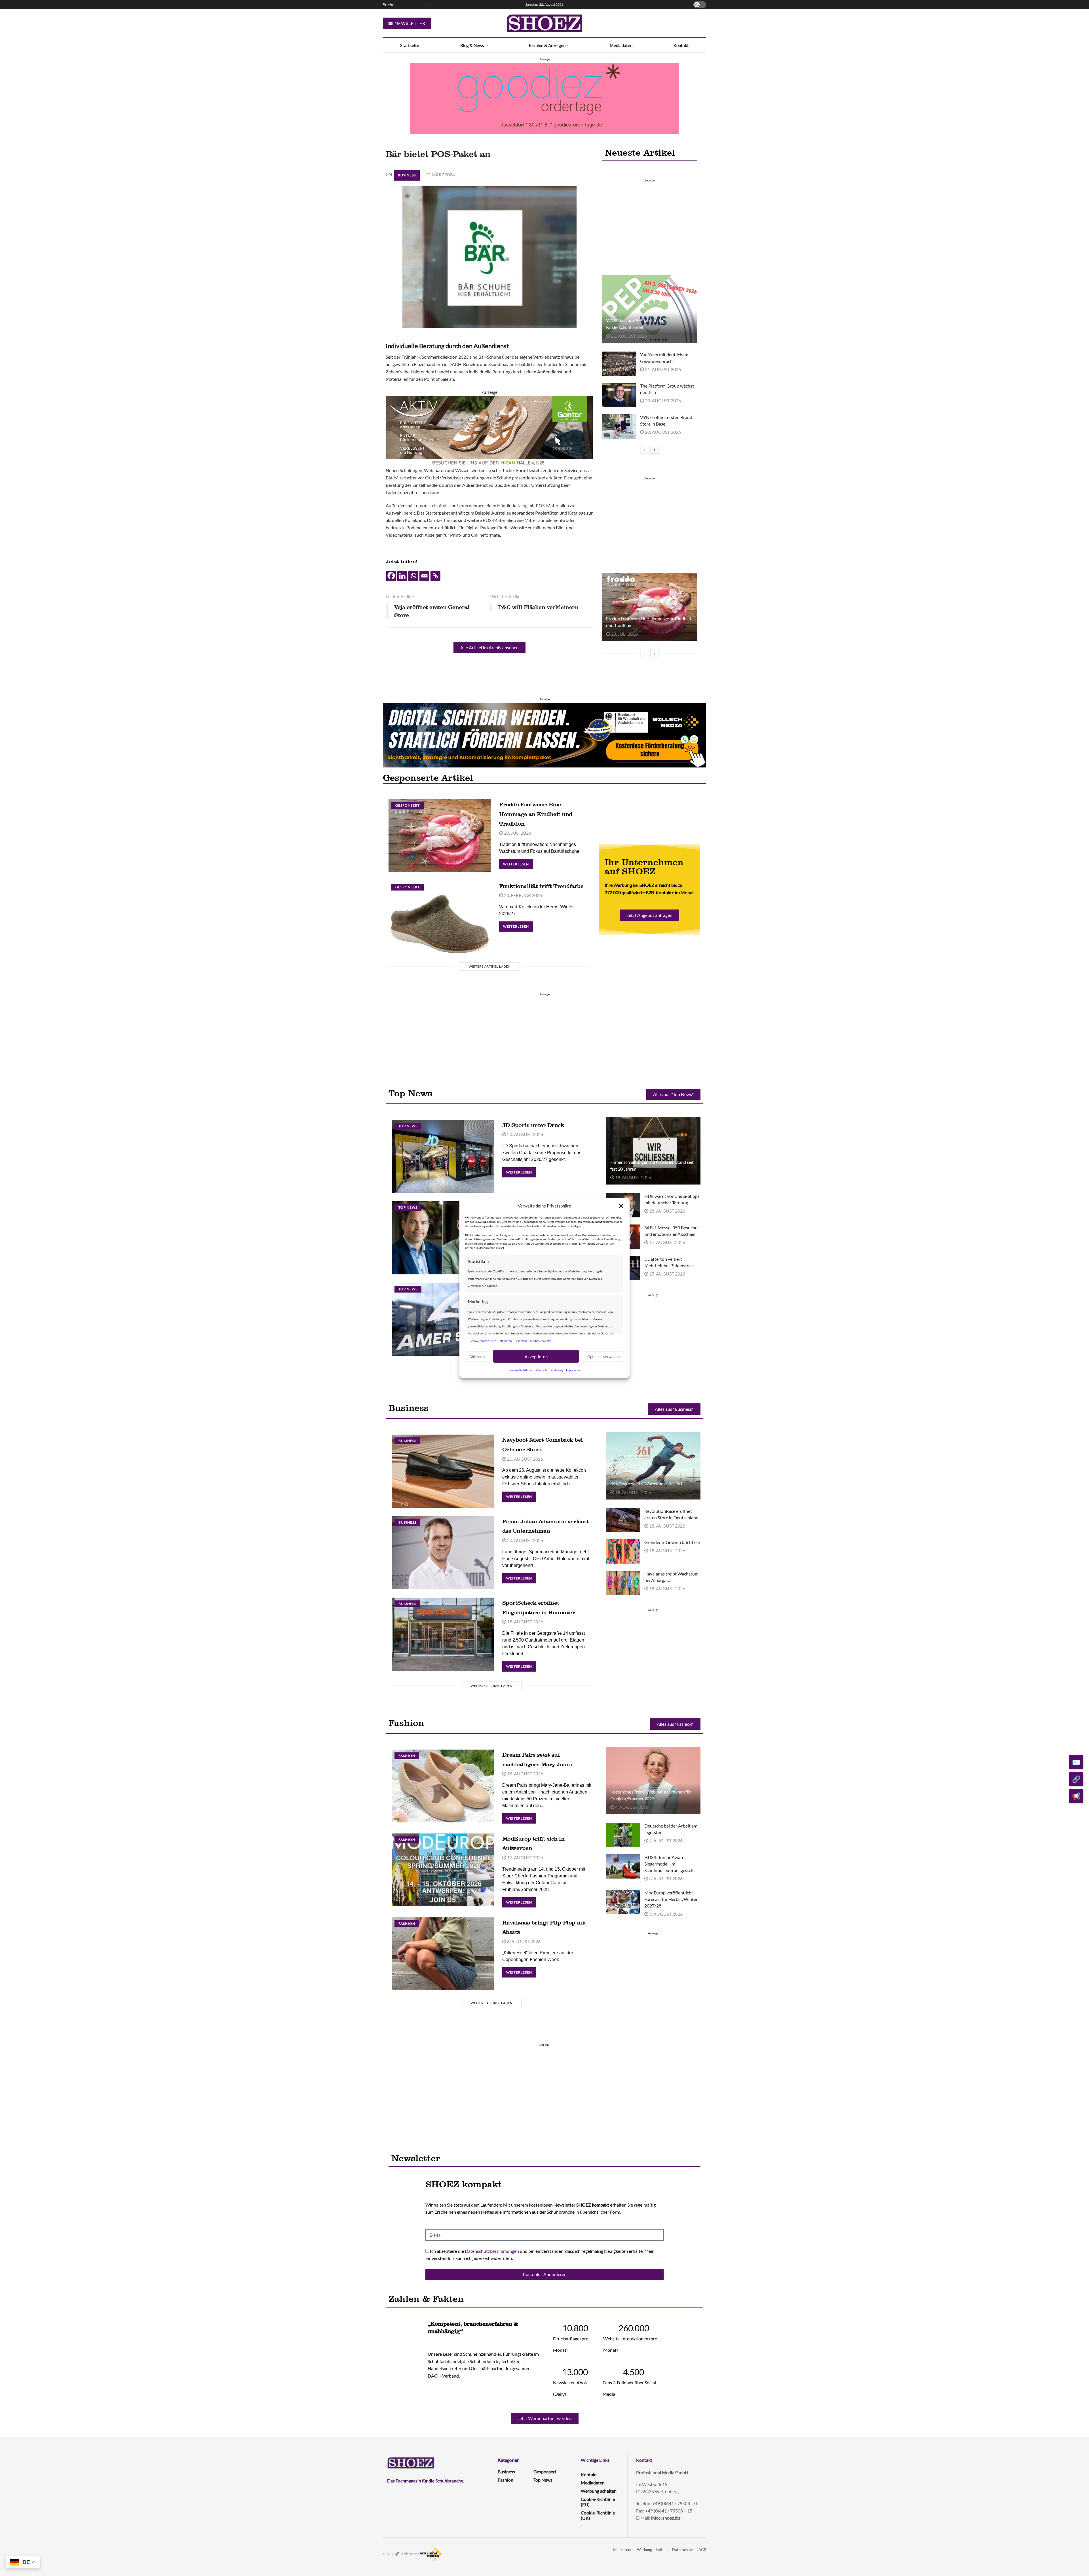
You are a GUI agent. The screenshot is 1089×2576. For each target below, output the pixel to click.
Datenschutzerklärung (549, 1370)
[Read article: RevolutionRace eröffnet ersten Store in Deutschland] (623, 1520)
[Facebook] (391, 576)
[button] (621, 1206)
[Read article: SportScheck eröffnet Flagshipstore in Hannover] (443, 1634)
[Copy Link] (435, 576)
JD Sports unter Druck (533, 1125)
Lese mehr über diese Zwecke (533, 1340)
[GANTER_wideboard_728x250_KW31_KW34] (489, 431)
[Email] (424, 576)
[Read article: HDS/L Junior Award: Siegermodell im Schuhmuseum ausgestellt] (623, 1866)
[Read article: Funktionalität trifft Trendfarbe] (440, 917)
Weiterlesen (518, 863)
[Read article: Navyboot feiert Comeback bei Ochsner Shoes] (443, 1471)
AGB (702, 2550)
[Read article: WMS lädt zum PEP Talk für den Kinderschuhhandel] (649, 309)
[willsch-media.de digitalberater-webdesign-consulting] (544, 735)
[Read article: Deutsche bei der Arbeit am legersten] (623, 1835)
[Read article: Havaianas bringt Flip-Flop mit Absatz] (443, 1954)
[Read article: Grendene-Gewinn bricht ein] (623, 1551)
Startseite (410, 45)
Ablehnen (477, 1356)
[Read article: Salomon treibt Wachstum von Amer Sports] (443, 1319)
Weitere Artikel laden (490, 966)
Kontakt (681, 45)
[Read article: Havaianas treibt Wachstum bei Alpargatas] (623, 1583)
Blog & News (472, 45)
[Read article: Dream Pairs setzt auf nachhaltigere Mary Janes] (443, 1786)
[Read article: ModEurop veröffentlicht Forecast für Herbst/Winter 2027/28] (623, 1902)
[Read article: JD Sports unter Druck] (443, 1156)
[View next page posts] (655, 450)
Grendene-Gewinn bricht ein (672, 1542)
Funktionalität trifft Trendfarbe (541, 886)
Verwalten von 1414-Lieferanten (491, 1340)
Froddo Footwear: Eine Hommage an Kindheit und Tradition (536, 814)
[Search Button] (428, 5)
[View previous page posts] (645, 450)
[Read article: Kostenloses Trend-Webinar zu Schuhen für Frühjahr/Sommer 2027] (653, 1780)
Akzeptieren (536, 1356)
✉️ (1076, 1762)
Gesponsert (408, 805)
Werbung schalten (599, 2491)
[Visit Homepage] (544, 23)
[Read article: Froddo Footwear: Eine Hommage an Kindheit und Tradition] (649, 607)
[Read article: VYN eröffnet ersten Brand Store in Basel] (619, 426)
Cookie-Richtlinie (521, 1370)
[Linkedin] (402, 576)
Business (407, 175)
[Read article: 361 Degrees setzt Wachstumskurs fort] (653, 1465)
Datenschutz (682, 2550)
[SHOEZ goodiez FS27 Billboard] (544, 98)
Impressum (573, 1370)
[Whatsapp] (413, 576)
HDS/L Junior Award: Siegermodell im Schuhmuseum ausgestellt (670, 1864)
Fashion (407, 1756)
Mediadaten (621, 45)
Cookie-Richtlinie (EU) (598, 2502)
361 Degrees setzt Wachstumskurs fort (646, 1483)
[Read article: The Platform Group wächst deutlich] (619, 395)
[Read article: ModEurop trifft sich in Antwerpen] (443, 1870)
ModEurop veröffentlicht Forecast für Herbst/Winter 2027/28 (671, 1899)
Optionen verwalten (603, 1356)
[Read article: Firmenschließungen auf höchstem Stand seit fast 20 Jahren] (653, 1151)
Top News (408, 1126)
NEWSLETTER (409, 23)
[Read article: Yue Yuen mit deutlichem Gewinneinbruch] (619, 364)
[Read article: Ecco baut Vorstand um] (443, 1238)
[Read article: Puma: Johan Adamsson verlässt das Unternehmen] (443, 1553)
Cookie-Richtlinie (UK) (598, 2515)
